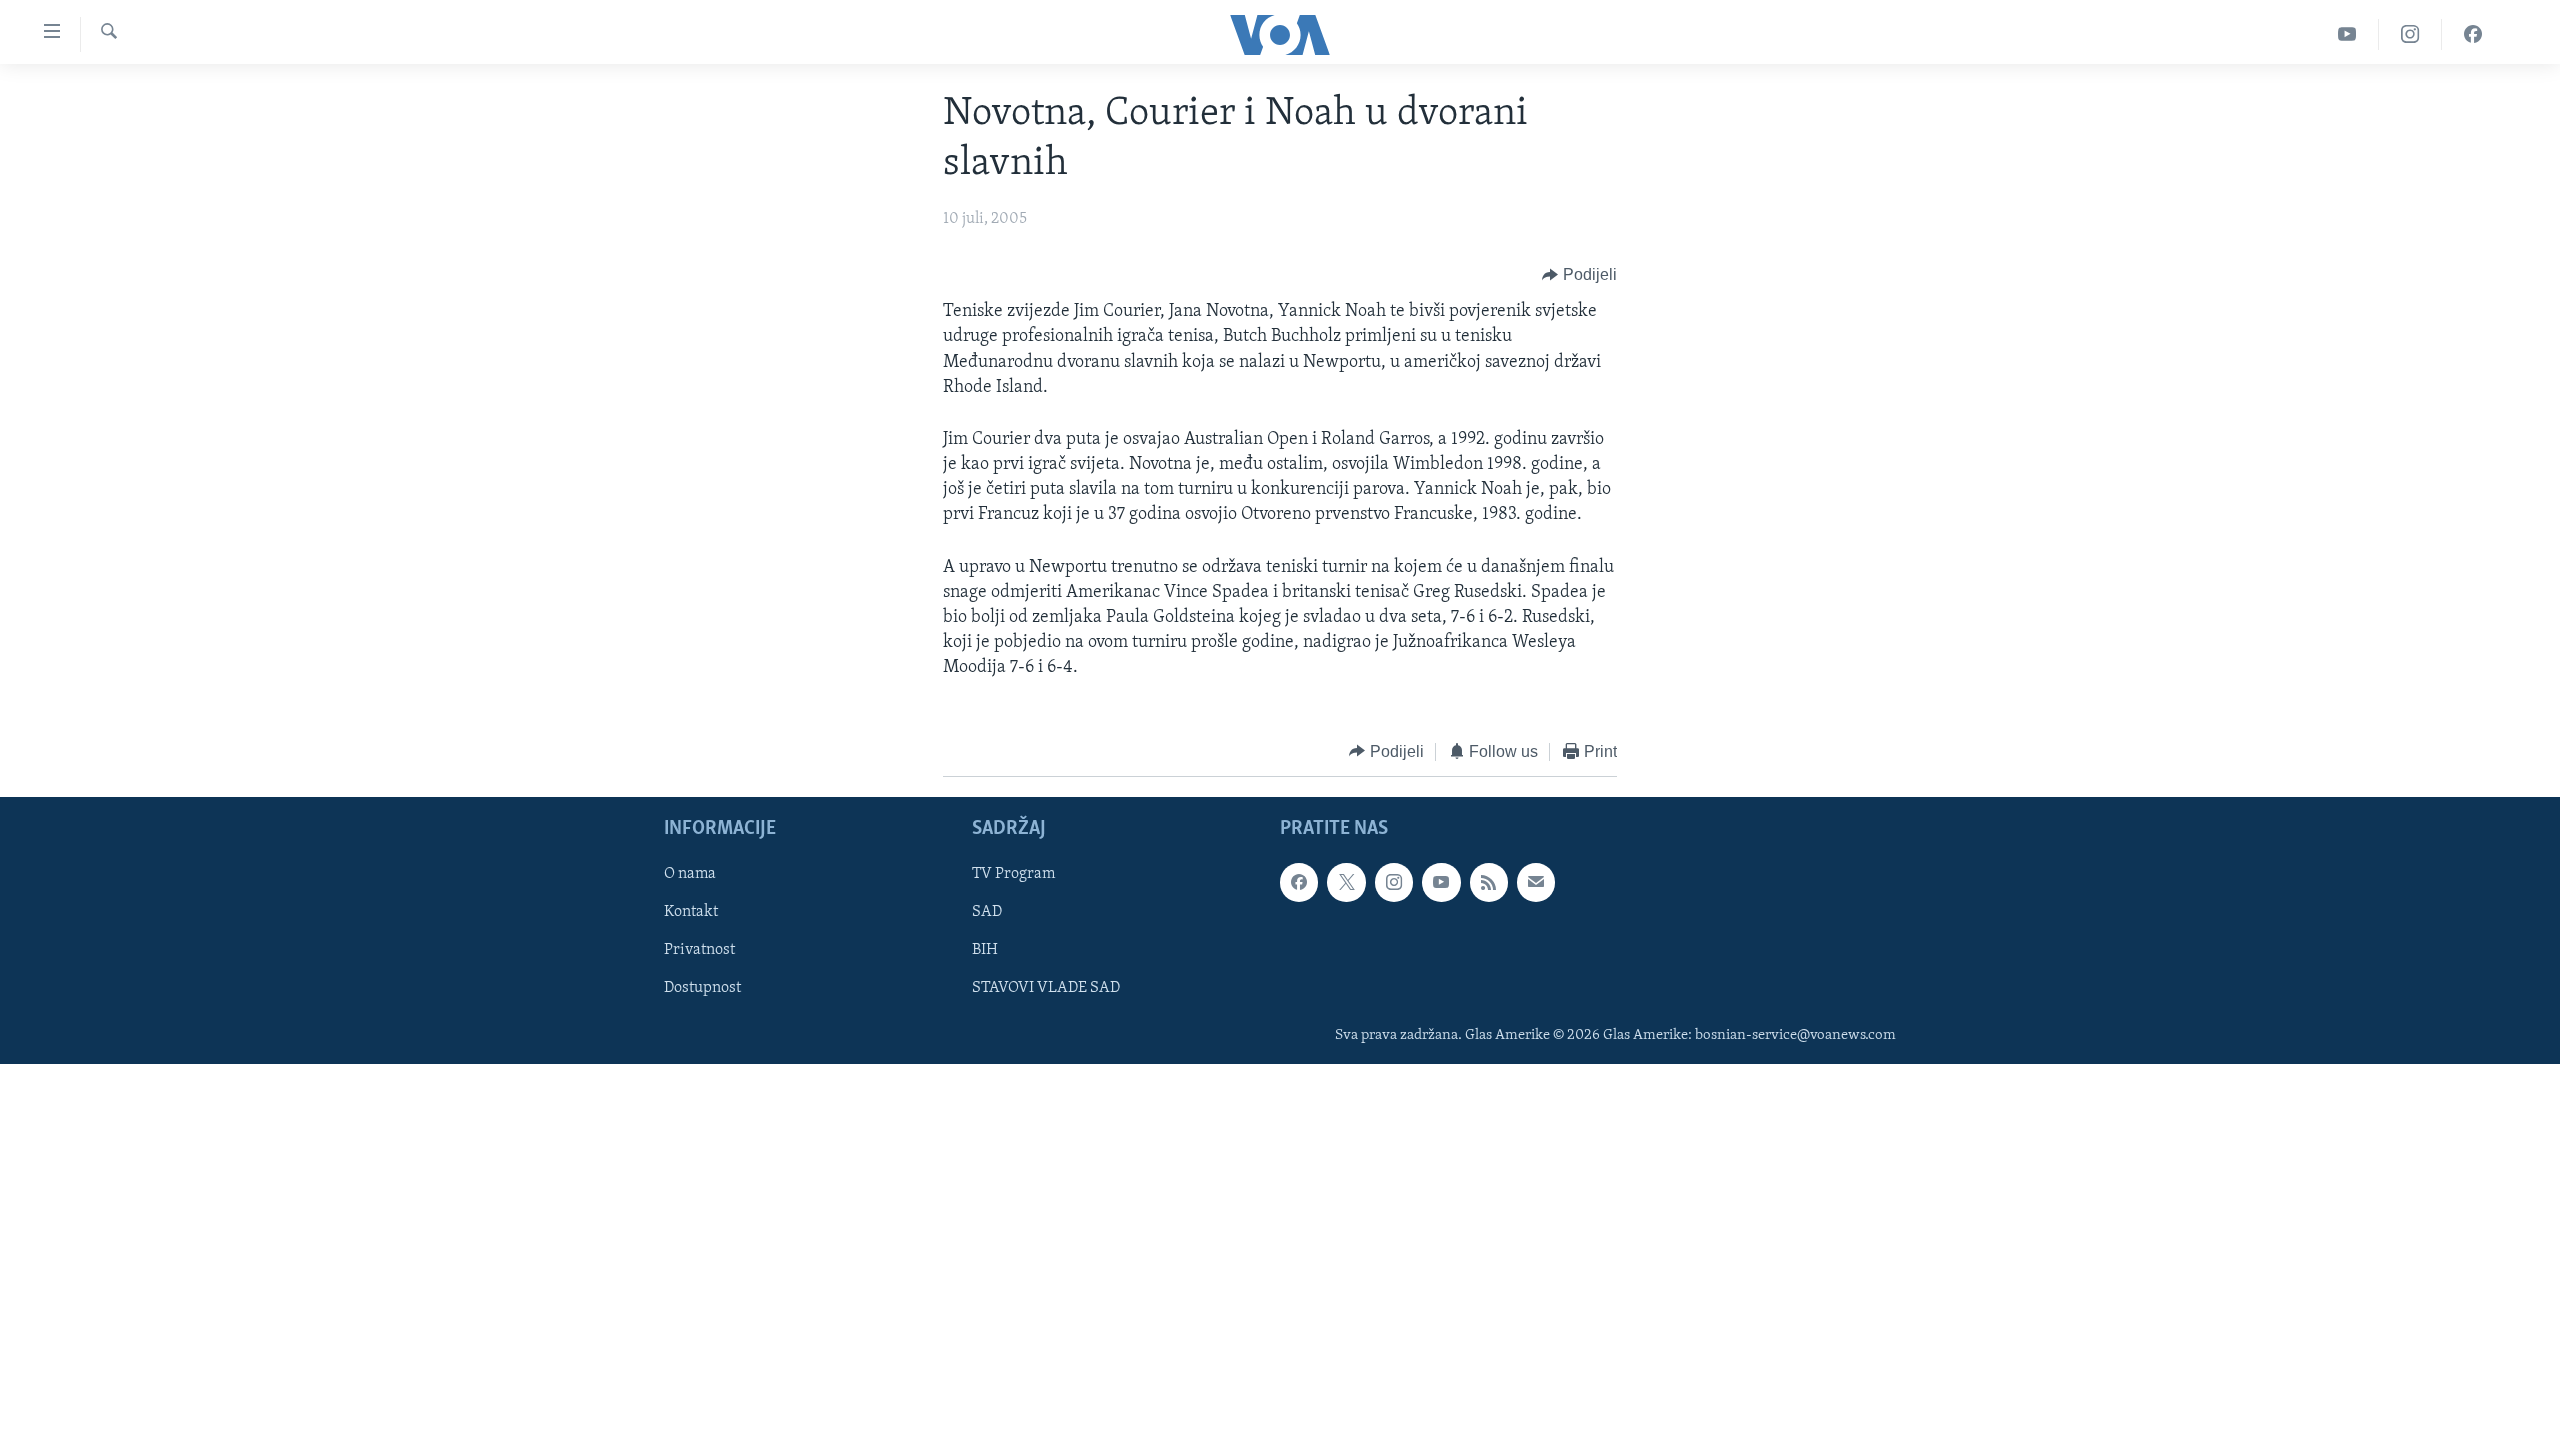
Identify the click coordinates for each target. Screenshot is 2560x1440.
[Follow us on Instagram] (1394, 882)
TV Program (1013, 874)
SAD (987, 913)
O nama (690, 874)
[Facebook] (2473, 34)
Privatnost (699, 951)
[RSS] (1489, 882)
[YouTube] (2347, 34)
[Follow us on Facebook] (1299, 882)
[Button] (1579, 275)
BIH (985, 951)
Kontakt (691, 913)
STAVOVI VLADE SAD (1046, 989)
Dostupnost (702, 989)
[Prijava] (1536, 882)
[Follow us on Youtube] (1441, 882)
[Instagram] (2410, 34)
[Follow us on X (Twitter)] (1346, 882)
